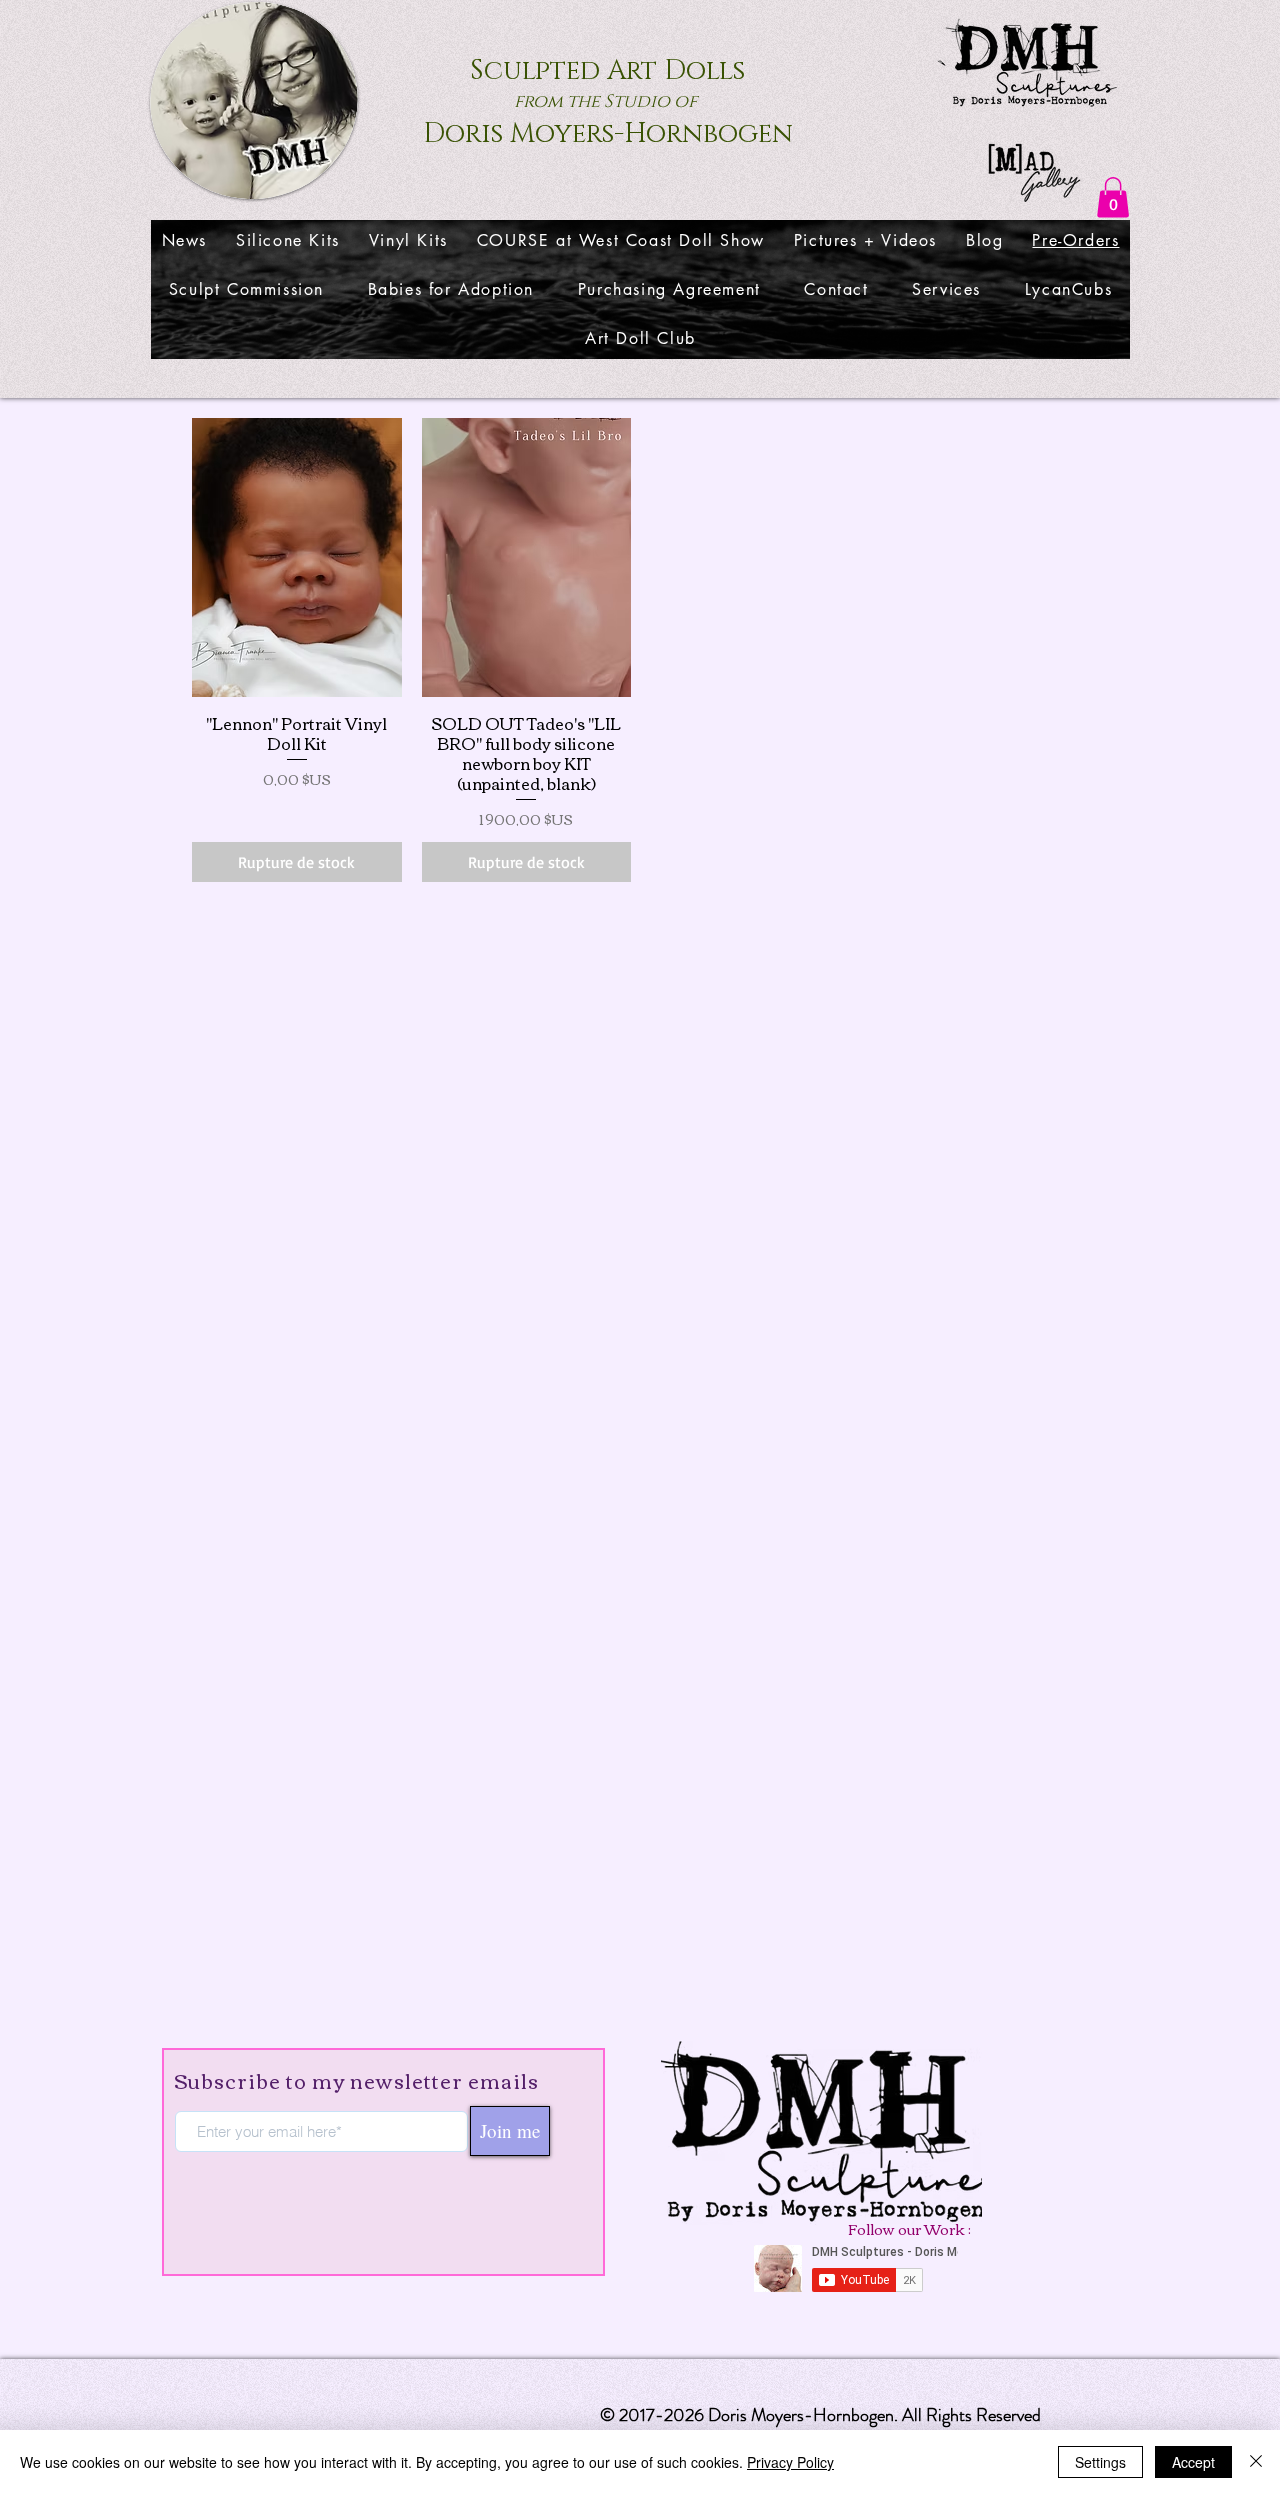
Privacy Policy (790, 2462)
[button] (1113, 197)
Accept (1193, 2462)
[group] (641, 650)
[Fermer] (1256, 2462)
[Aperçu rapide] (297, 557)
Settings (1100, 2462)
